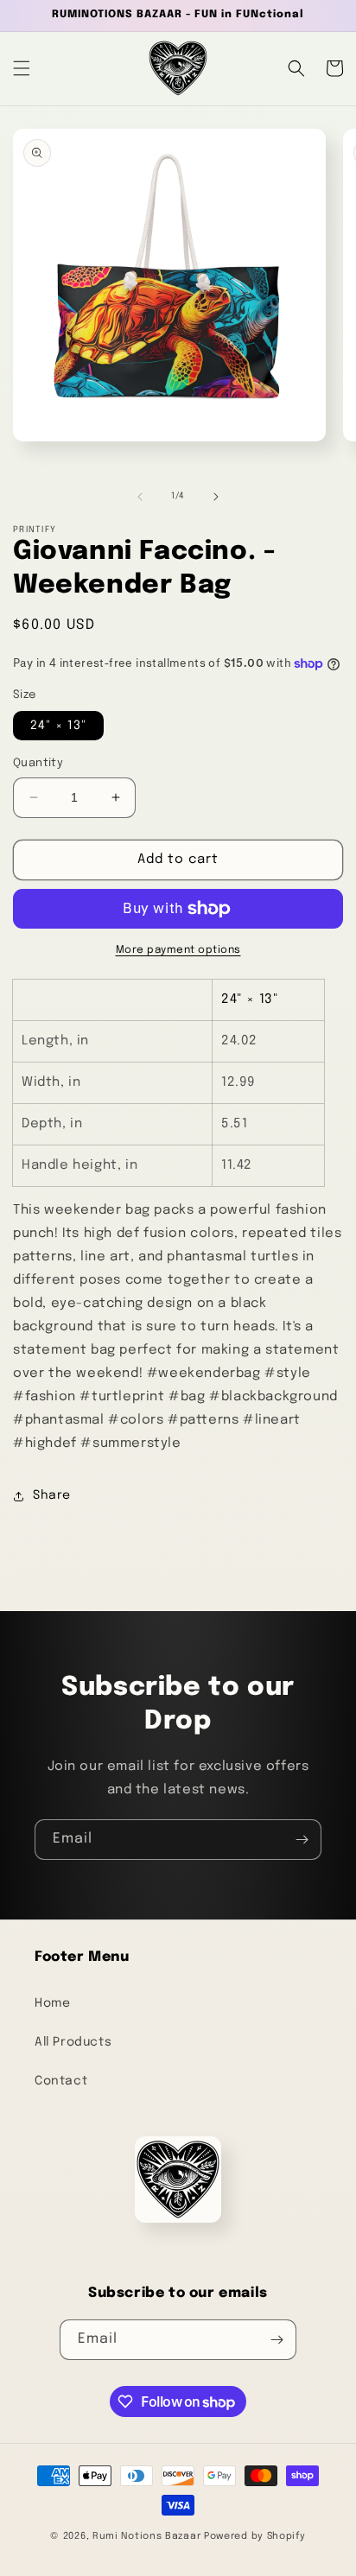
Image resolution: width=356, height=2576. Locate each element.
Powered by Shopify (255, 2536)
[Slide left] (140, 497)
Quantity (38, 763)
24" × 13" (58, 726)
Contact (61, 2081)
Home (52, 2003)
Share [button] (52, 1495)
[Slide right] (216, 497)
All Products (73, 2042)
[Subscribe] (302, 1840)
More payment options (178, 950)
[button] (22, 68)
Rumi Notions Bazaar (146, 2536)
